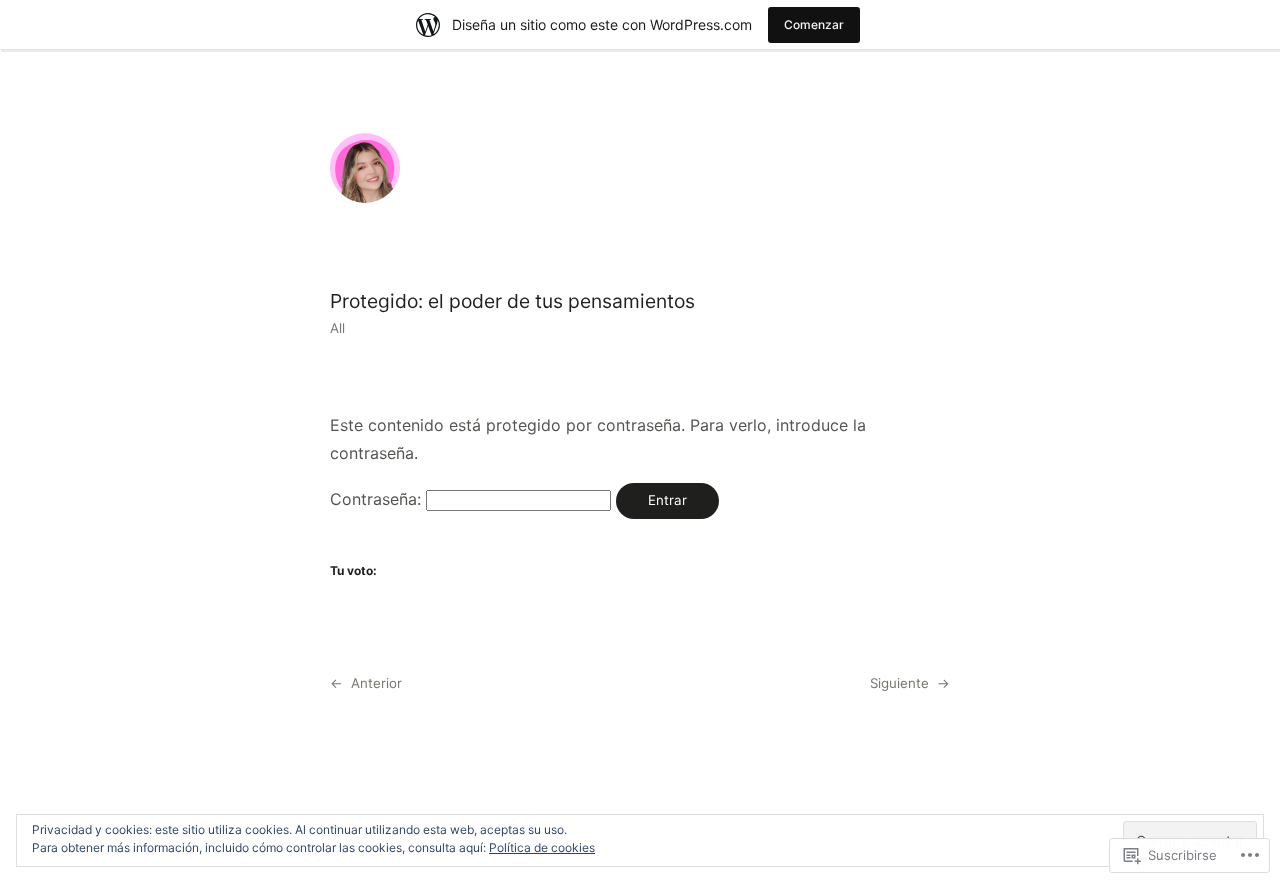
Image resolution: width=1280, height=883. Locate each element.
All (337, 328)
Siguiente (899, 683)
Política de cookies (542, 847)
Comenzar (814, 24)
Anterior (376, 683)
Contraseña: (378, 499)
